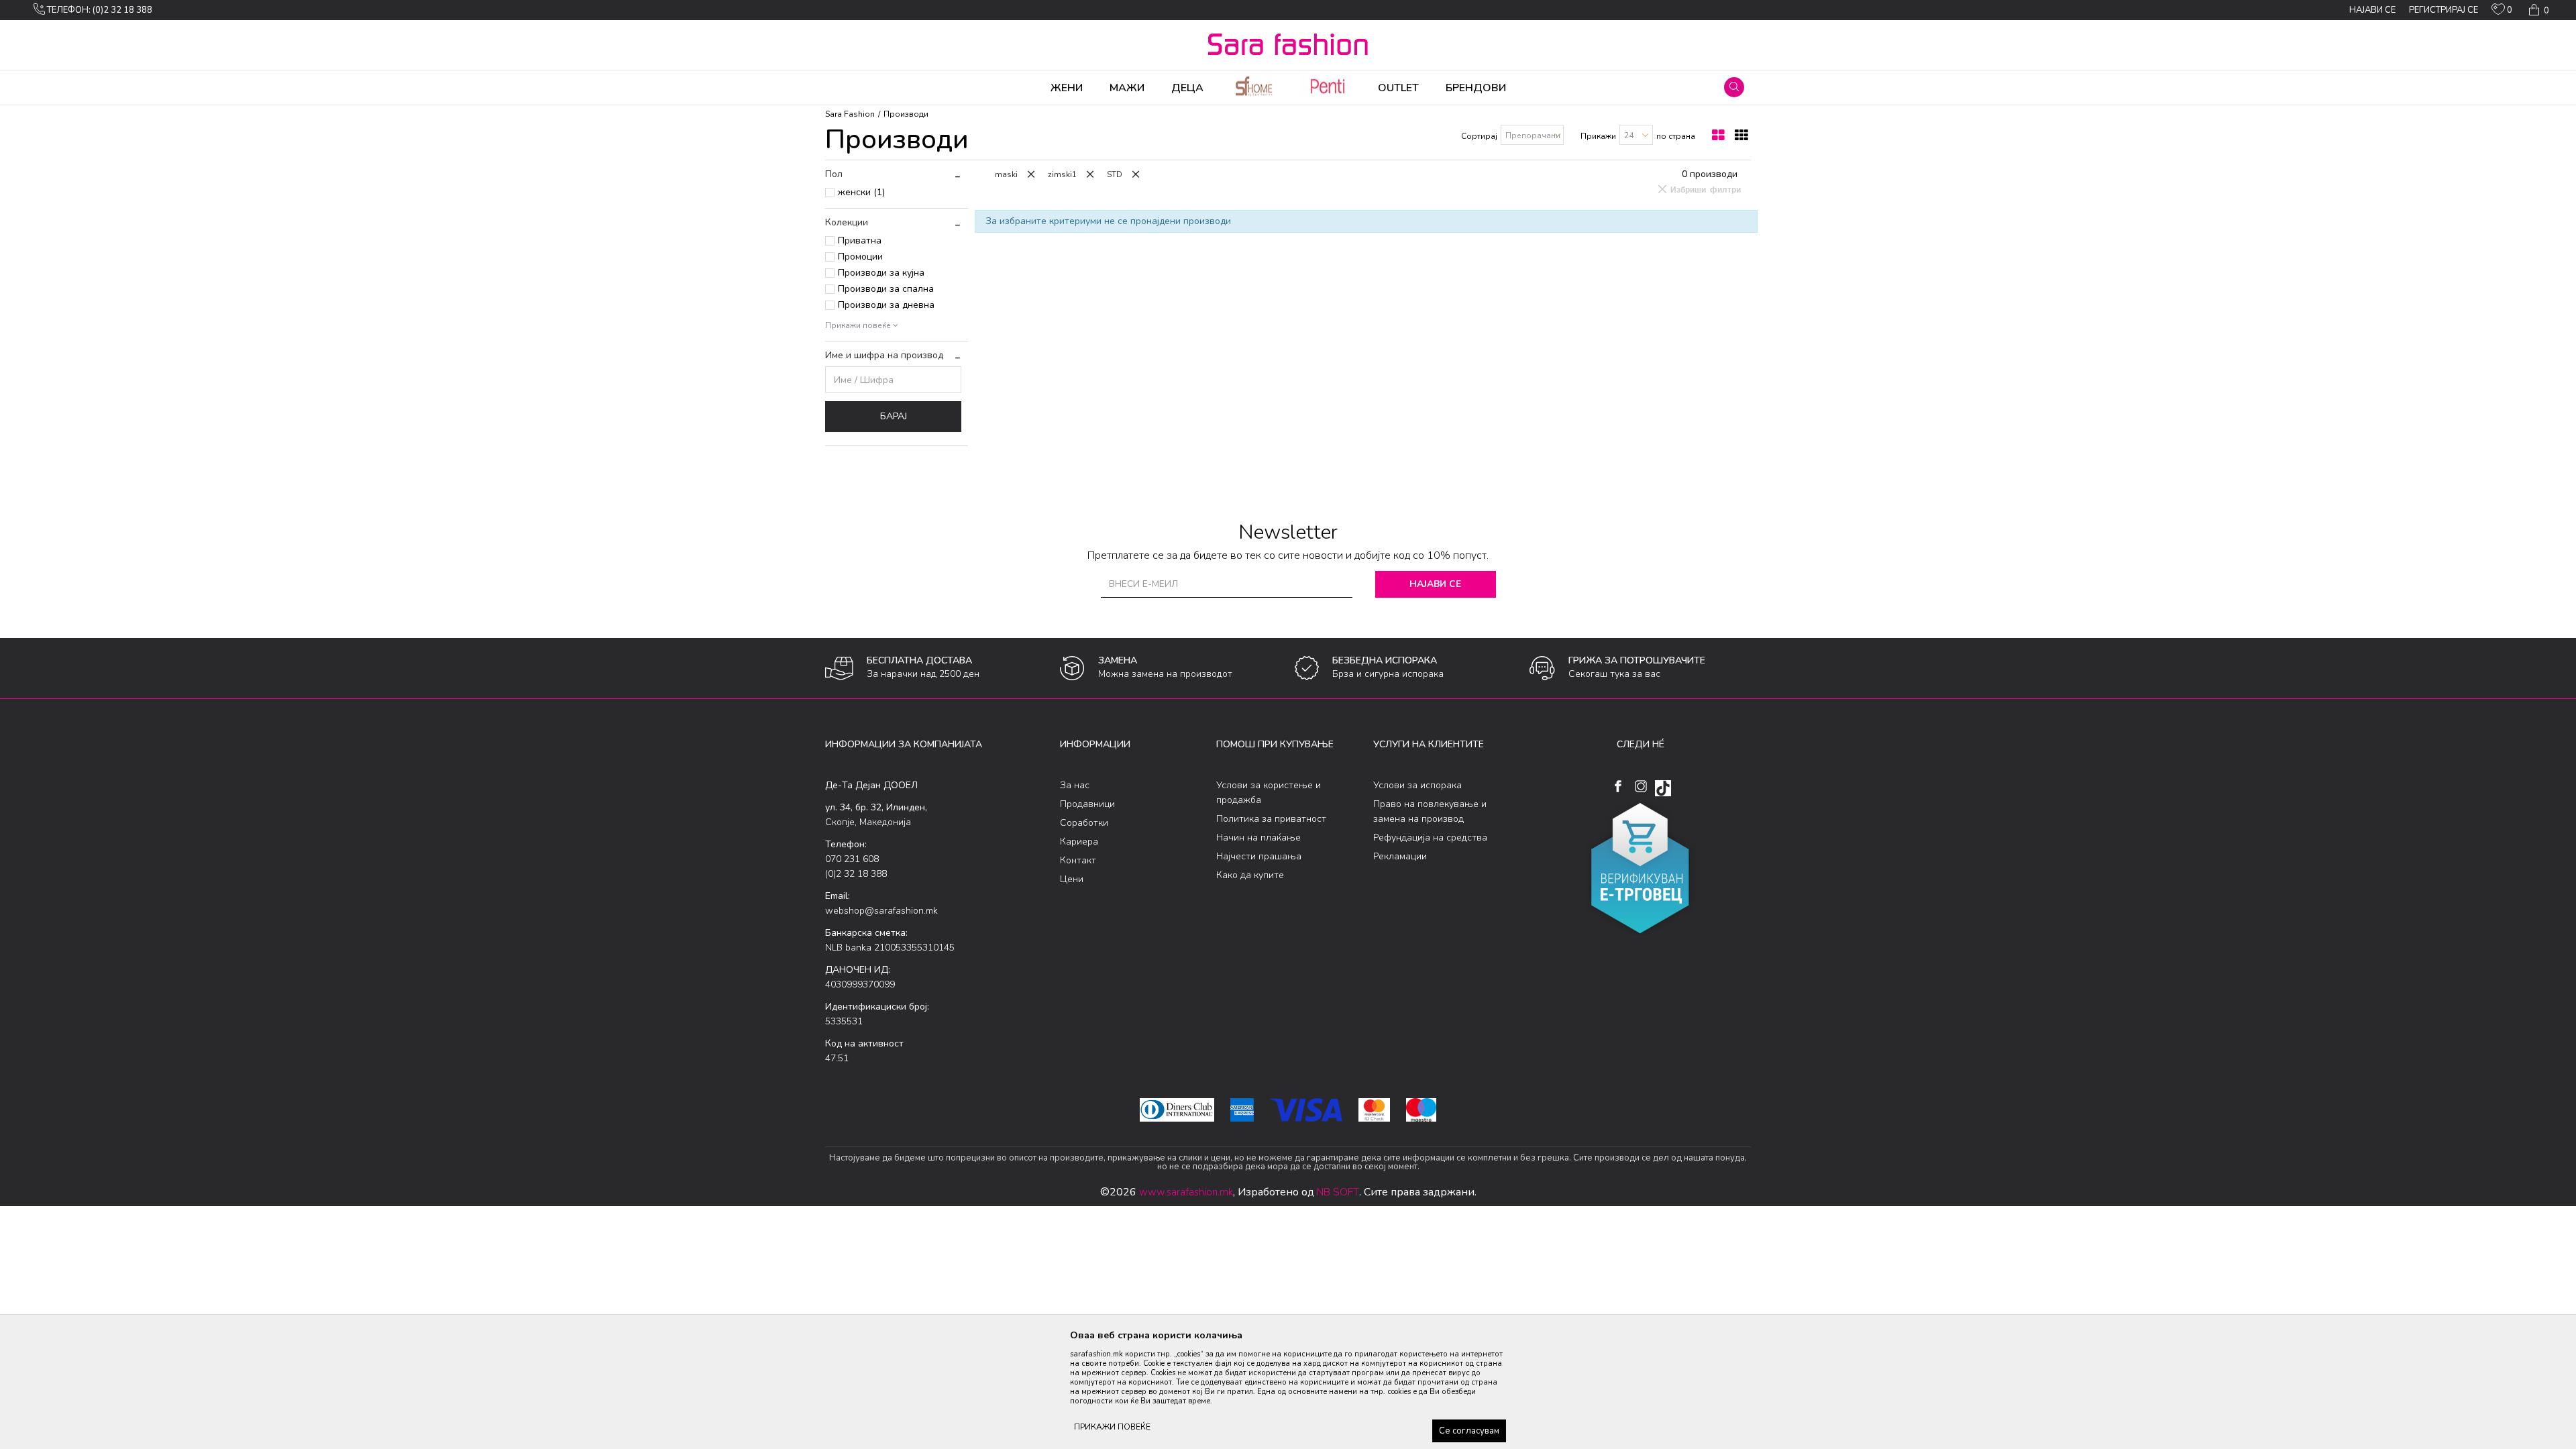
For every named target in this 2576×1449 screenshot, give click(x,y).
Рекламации (1400, 856)
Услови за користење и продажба (1269, 793)
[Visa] (1306, 1110)
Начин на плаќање (1258, 838)
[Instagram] (1641, 786)
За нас (1075, 785)
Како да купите (1250, 875)
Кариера (1079, 842)
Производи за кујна (881, 273)
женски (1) (861, 192)
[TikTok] (1663, 788)
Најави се (1435, 584)
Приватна (860, 240)
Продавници (1087, 804)
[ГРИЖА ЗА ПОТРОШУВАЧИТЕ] (1542, 668)
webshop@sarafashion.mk (881, 911)
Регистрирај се (2444, 10)
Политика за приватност (1271, 819)
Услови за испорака (1417, 785)
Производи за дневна (886, 305)
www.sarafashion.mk (1186, 1192)
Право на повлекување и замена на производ (1430, 811)
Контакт (1078, 860)
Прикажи (1598, 136)
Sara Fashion (850, 114)
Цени (1072, 879)
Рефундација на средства (1430, 838)
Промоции (860, 257)
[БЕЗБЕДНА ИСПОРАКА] (1307, 668)
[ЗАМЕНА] (1072, 668)
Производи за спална (886, 289)
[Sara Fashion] (1288, 44)
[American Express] (1242, 1110)
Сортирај (1479, 136)
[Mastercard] (1374, 1110)
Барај (894, 416)
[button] (1734, 87)
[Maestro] (1421, 1110)
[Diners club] (1177, 1110)
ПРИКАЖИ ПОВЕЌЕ (1112, 1427)
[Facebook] (1618, 786)
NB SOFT (1338, 1192)
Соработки (1084, 823)
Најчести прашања (1259, 856)
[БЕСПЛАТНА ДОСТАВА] (839, 668)
